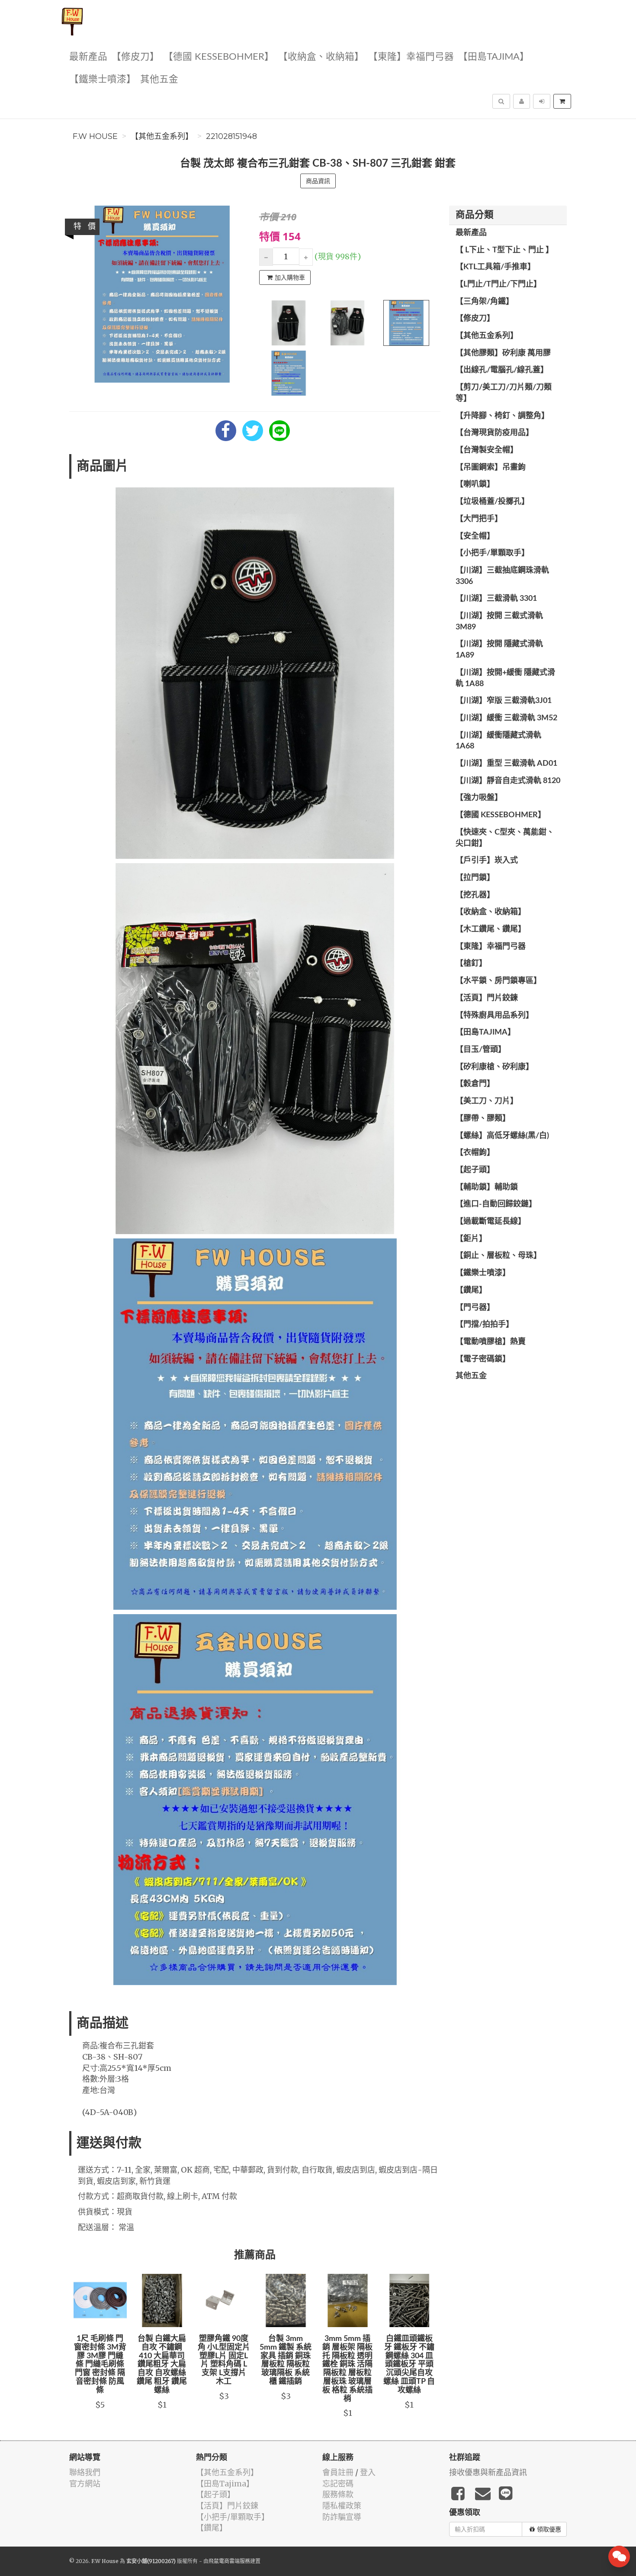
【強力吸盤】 (479, 798)
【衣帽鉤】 (475, 1153)
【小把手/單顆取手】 (492, 553)
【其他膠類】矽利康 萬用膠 (503, 353)
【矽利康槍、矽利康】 (495, 1067)
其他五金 (159, 79)
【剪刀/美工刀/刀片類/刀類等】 (504, 393)
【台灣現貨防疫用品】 (495, 433)
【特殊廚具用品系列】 (495, 1016)
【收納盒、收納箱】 (321, 57)
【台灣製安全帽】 (487, 450)
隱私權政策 (342, 2506)
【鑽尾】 (471, 1290)
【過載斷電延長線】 (491, 1222)
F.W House (95, 136)
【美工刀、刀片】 (487, 1101)
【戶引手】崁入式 (487, 861)
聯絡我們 (85, 2472)
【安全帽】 (475, 536)
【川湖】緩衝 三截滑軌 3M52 (506, 718)
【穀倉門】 (475, 1084)
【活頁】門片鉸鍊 (487, 998)
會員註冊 (338, 2472)
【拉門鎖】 (475, 878)
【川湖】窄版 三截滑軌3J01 (504, 701)
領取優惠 (549, 2529)
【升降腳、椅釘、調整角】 (502, 416)
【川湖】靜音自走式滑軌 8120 (508, 781)
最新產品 (88, 57)
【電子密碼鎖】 (483, 1359)
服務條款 (338, 2494)
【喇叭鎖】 (475, 484)
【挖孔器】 (475, 895)
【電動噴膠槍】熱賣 (491, 1342)
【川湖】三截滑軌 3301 (496, 599)
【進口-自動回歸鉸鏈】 (496, 1204)
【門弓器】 (475, 1308)
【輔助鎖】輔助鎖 (487, 1187)
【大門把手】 (479, 519)
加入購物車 (290, 277)
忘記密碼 (338, 2484)
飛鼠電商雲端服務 (229, 2561)
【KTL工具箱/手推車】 (495, 267)
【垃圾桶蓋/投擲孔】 (492, 502)
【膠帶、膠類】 (483, 1119)
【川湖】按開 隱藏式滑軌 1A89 (499, 650)
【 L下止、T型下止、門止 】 (504, 250)
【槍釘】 (471, 964)
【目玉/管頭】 (481, 1050)
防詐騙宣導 (342, 2517)
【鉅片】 (471, 1239)
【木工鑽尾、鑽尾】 (491, 929)
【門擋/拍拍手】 (485, 1325)
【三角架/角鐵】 (485, 302)
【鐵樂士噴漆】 (103, 79)
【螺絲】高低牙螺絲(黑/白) (502, 1136)
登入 (368, 2472)
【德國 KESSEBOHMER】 (219, 57)
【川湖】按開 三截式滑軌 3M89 (499, 622)
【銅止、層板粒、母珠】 (498, 1256)
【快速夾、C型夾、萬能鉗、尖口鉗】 (505, 838)
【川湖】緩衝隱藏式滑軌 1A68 (498, 741)
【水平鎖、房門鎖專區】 (498, 981)
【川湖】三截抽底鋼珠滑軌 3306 (502, 576)
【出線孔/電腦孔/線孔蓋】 (502, 370)
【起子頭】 (475, 1170)
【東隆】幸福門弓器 (411, 57)
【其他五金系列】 (162, 136)
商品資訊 (318, 181)
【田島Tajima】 (494, 57)
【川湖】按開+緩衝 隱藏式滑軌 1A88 (505, 678)
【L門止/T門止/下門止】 (498, 284)
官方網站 (85, 2484)
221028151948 (231, 136)
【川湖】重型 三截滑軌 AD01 (506, 764)
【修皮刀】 (135, 57)
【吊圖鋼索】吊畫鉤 (491, 467)
